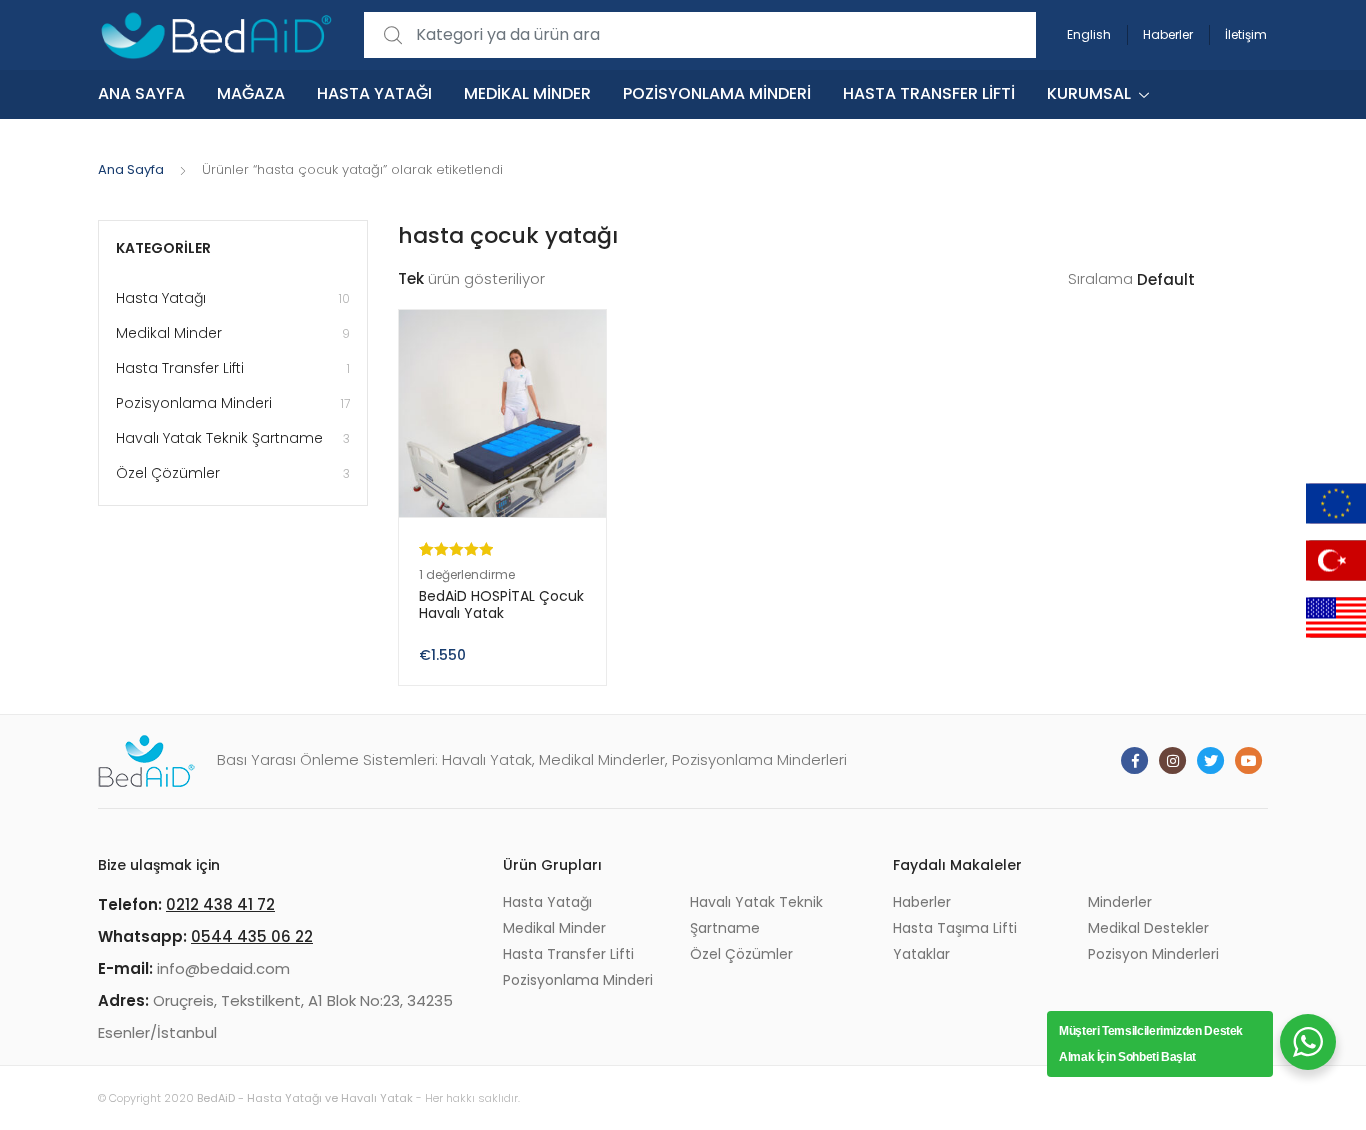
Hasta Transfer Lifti (929, 93)
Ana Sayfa (141, 93)
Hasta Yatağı (374, 93)
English (1089, 34)
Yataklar (921, 954)
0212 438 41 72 (220, 904)
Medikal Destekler (1148, 928)
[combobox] (700, 35)
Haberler (1168, 34)
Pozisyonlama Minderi (717, 93)
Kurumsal (1089, 93)
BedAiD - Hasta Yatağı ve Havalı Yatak (305, 1098)
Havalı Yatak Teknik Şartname (233, 438)
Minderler (1120, 902)
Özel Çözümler (233, 473)
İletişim (1246, 34)
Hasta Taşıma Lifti (955, 928)
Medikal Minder (527, 93)
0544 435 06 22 (252, 936)
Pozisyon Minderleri (1153, 954)
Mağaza (251, 93)
